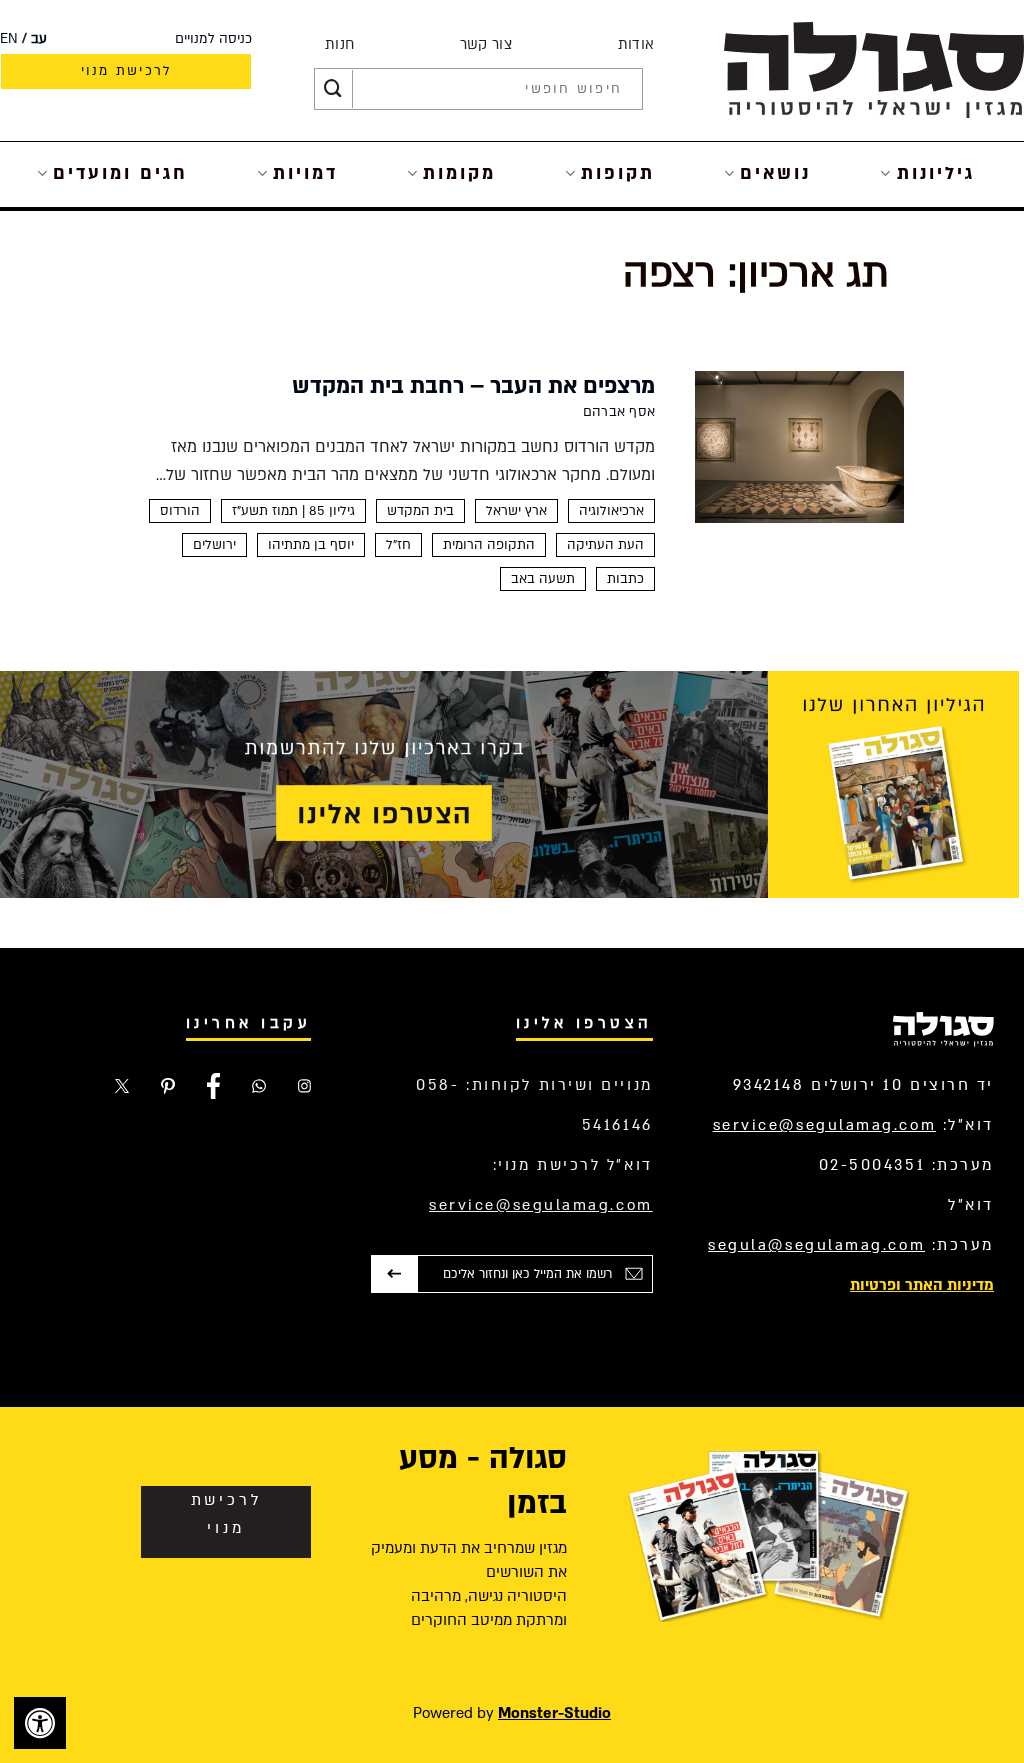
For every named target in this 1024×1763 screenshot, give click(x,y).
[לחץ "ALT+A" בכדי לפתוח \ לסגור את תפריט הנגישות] (40, 1723)
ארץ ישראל (516, 511)
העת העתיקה (605, 545)
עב (39, 39)
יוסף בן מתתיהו (311, 545)
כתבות (625, 579)
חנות (339, 44)
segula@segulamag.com (816, 1245)
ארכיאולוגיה (611, 511)
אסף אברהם (619, 412)
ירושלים (214, 545)
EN (9, 39)
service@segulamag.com (825, 1125)
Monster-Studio (554, 1713)
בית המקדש (420, 511)
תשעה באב (543, 579)
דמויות (305, 173)
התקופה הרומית (489, 545)
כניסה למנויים (213, 39)
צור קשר (486, 44)
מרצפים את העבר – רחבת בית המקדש (473, 386)
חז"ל (398, 545)
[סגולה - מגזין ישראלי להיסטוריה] (874, 69)
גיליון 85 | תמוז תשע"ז (293, 511)
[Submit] (333, 89)
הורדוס (180, 511)
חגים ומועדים (120, 173)
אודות (636, 44)
